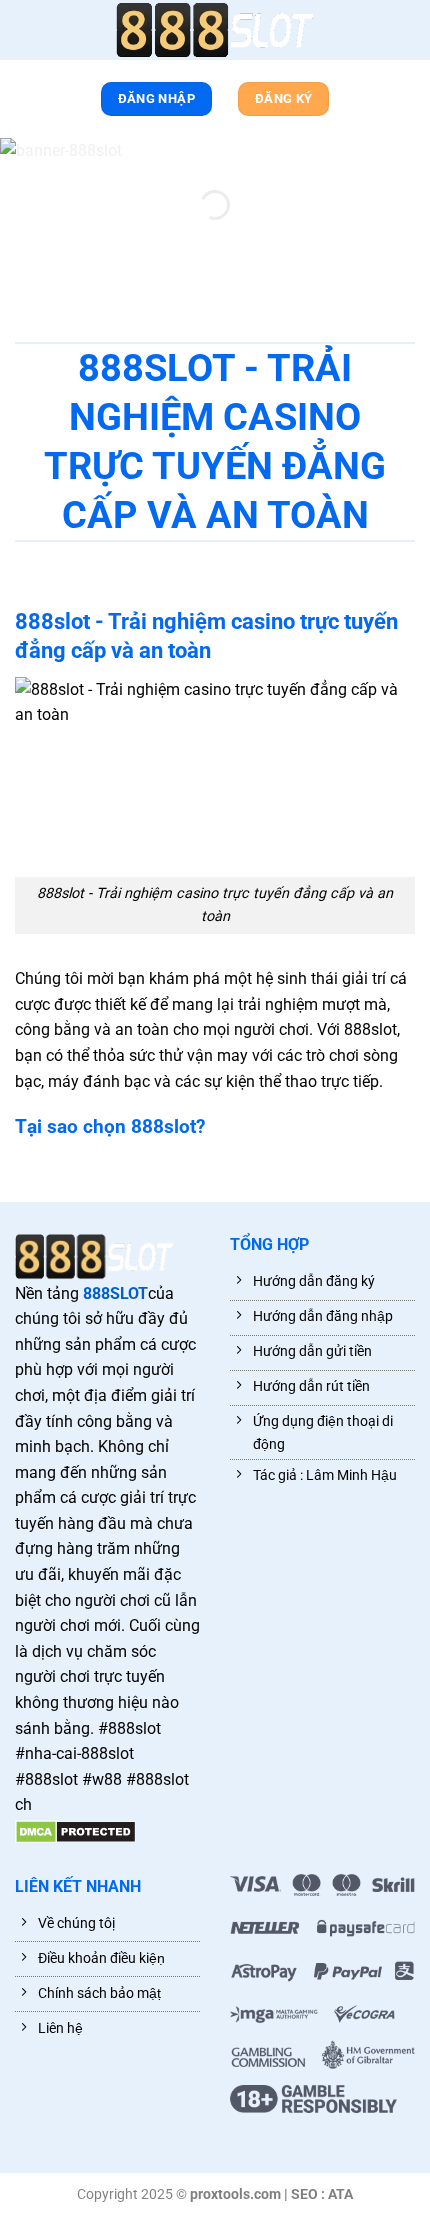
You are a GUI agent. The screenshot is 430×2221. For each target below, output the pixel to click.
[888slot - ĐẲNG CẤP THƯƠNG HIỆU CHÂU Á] (215, 30)
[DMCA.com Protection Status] (75, 1830)
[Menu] (25, 34)
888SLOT (115, 1293)
